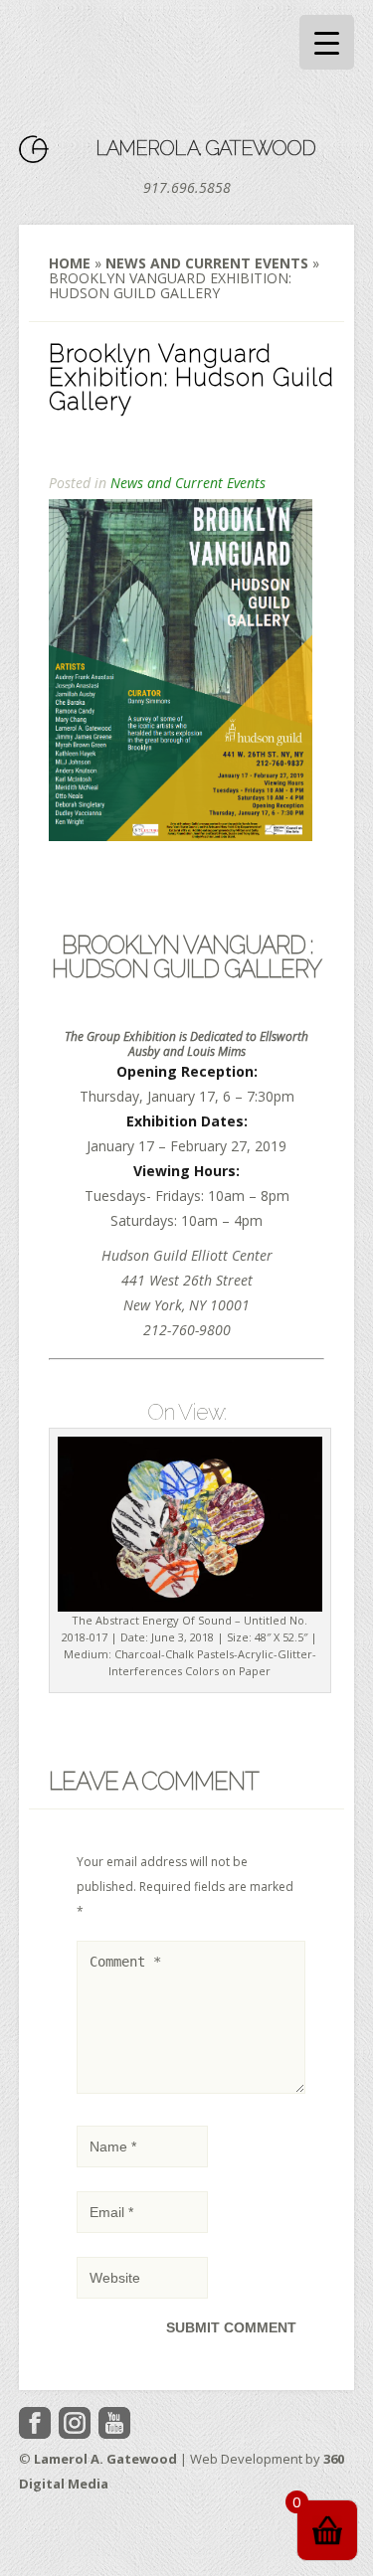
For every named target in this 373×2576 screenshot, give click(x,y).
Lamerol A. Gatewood (205, 148)
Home (70, 263)
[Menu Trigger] (327, 42)
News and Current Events (207, 263)
